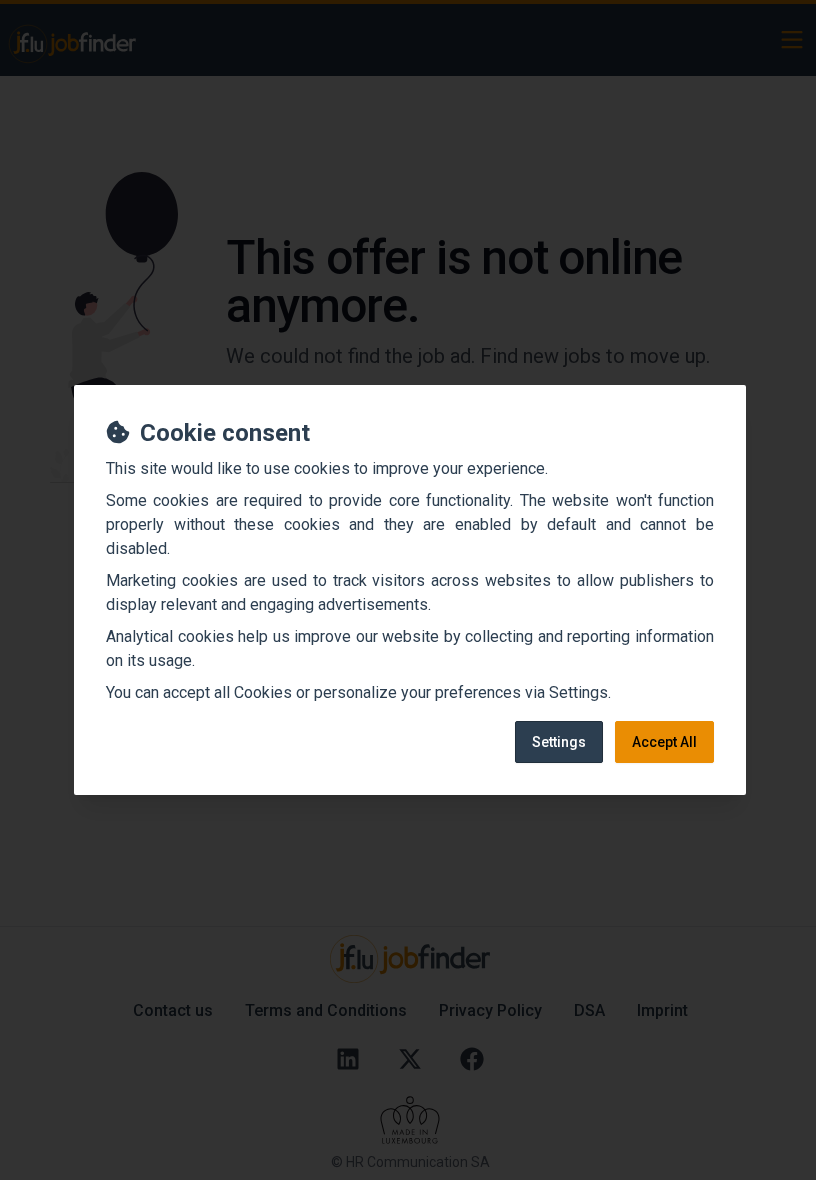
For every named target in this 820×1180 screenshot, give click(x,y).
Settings (559, 742)
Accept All (664, 742)
